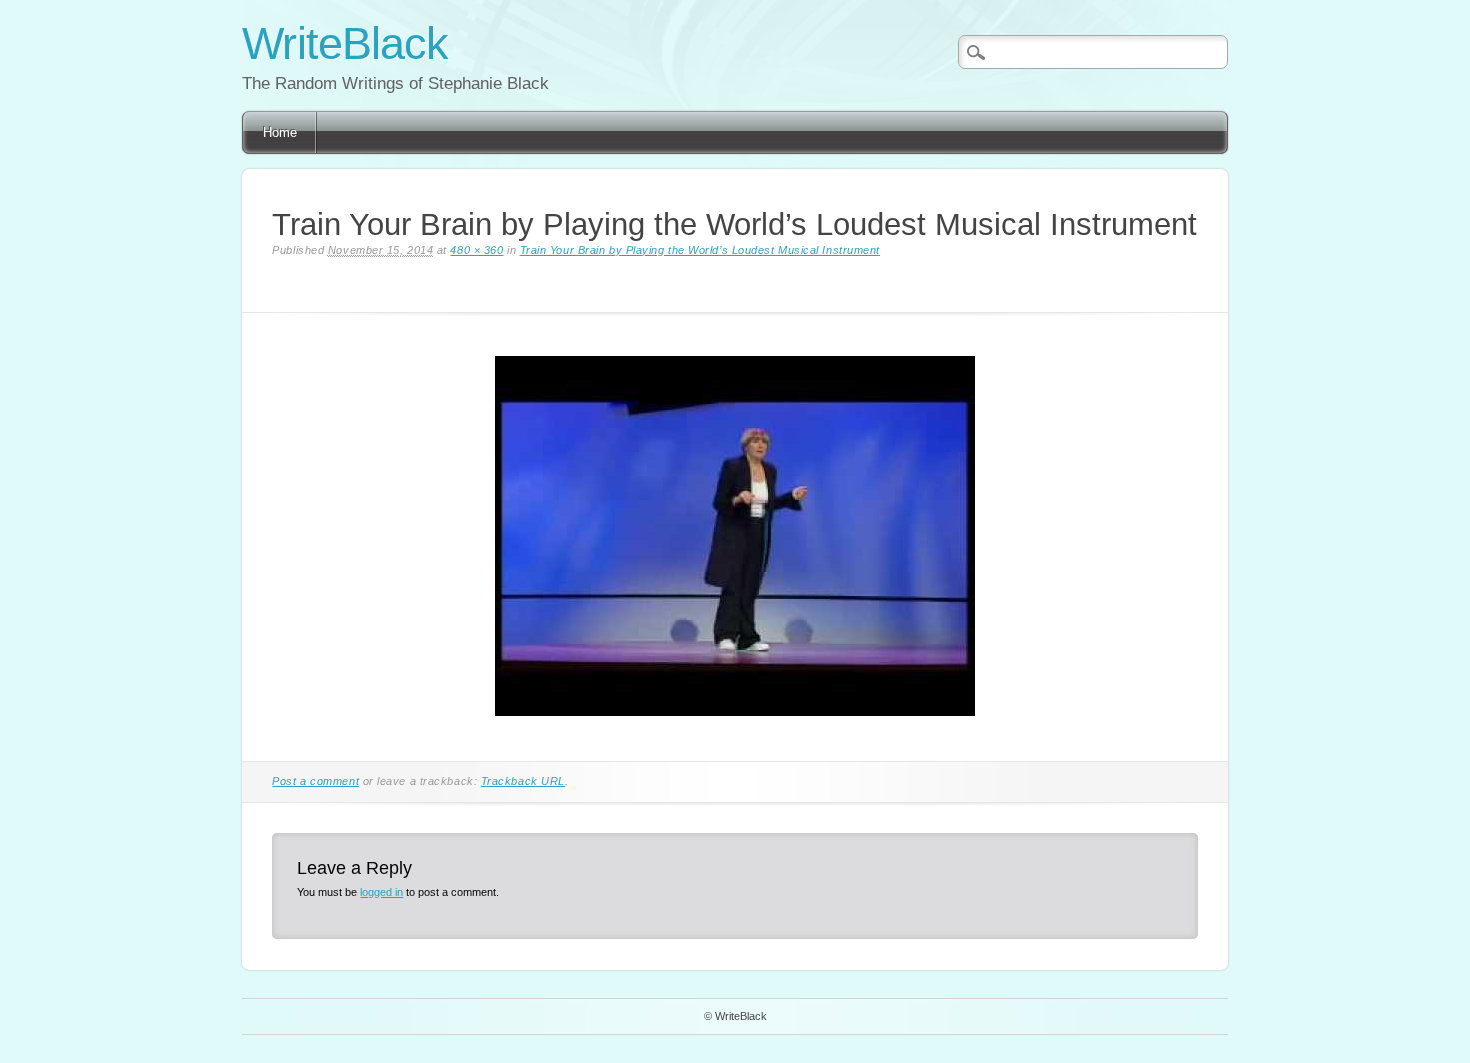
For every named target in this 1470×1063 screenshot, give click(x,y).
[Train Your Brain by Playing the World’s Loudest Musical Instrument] (735, 730)
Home (280, 132)
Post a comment (315, 781)
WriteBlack (345, 43)
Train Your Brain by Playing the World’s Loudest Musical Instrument (700, 250)
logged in (381, 892)
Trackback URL (523, 781)
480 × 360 (476, 250)
